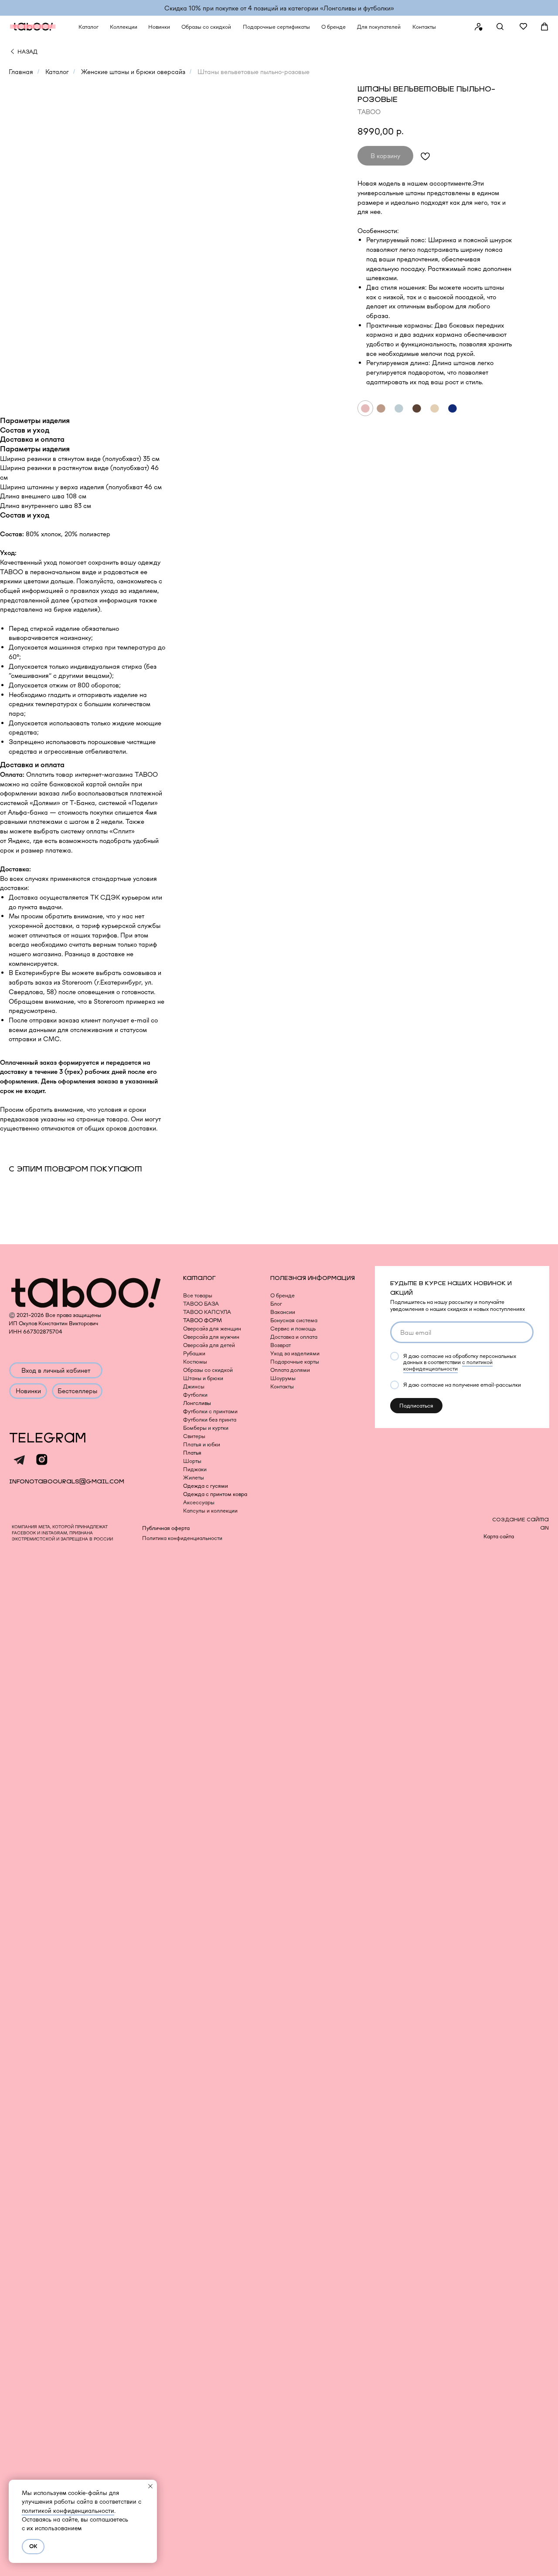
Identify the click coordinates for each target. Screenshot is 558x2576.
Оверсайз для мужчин (211, 1337)
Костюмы (195, 1362)
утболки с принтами (213, 1411)
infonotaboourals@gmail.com (67, 1481)
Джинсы (194, 1386)
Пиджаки (195, 1469)
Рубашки (194, 1353)
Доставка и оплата (294, 1337)
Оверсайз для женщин (212, 1329)
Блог (276, 1304)
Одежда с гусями (206, 1486)
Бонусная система (294, 1320)
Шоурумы (283, 1378)
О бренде (282, 1295)
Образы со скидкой (208, 1370)
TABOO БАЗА (201, 1304)
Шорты (192, 1461)
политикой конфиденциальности (68, 2511)
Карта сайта (499, 1536)
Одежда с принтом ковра (215, 1494)
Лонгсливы (197, 1403)
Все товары (198, 1295)
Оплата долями (290, 1370)
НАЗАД (27, 52)
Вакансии (283, 1312)
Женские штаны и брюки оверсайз (133, 72)
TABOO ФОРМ (202, 1320)
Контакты (282, 1386)
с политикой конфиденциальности (448, 1365)
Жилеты (194, 1478)
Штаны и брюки (203, 1378)
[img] (12, 51)
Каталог (57, 72)
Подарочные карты (295, 1362)
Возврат (281, 1345)
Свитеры (194, 1436)
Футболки (195, 1395)
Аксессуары (199, 1502)
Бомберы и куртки (206, 1428)
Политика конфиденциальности (182, 1538)
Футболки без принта (210, 1420)
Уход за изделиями (295, 1353)
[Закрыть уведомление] (150, 2486)
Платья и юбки (202, 1444)
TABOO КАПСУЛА (207, 1312)
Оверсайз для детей (209, 1345)
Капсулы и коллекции (210, 1511)
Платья (192, 1453)
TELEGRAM (48, 1438)
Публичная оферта (166, 1528)
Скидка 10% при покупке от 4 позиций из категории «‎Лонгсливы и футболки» (279, 8)
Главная (21, 72)
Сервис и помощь (293, 1329)
